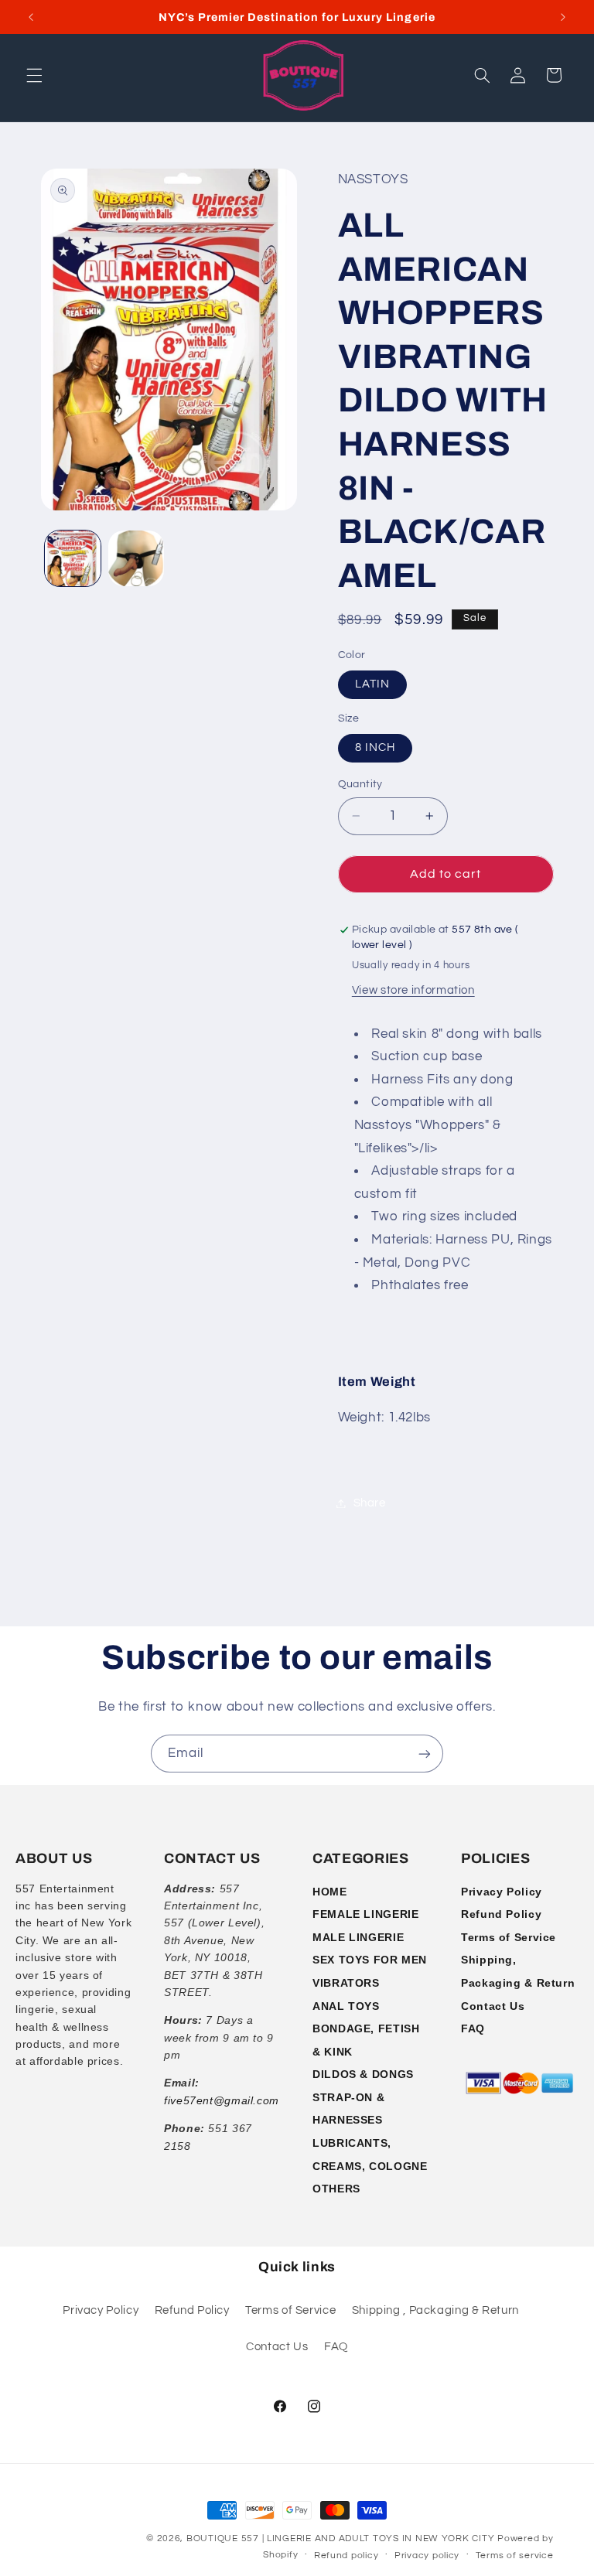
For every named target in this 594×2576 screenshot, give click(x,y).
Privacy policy (427, 2556)
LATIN (372, 684)
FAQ (473, 2028)
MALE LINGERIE (358, 1937)
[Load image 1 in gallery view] (73, 558)
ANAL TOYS (346, 2006)
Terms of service (515, 2556)
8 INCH (375, 747)
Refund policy (346, 2556)
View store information (413, 990)
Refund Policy (501, 1914)
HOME (330, 1892)
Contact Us (493, 2006)
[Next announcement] (563, 17)
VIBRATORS (346, 1983)
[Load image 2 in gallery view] (136, 558)
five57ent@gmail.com (222, 2100)
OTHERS (336, 2189)
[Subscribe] (425, 1754)
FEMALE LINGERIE (365, 1914)
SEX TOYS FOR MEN (370, 1960)
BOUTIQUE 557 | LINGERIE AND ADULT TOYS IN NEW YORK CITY (340, 2538)
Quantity (360, 784)
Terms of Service (509, 1937)
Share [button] (370, 1503)
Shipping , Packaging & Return (435, 2310)
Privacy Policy (502, 1892)
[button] (34, 75)
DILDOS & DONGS (363, 2074)
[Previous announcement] (31, 17)
